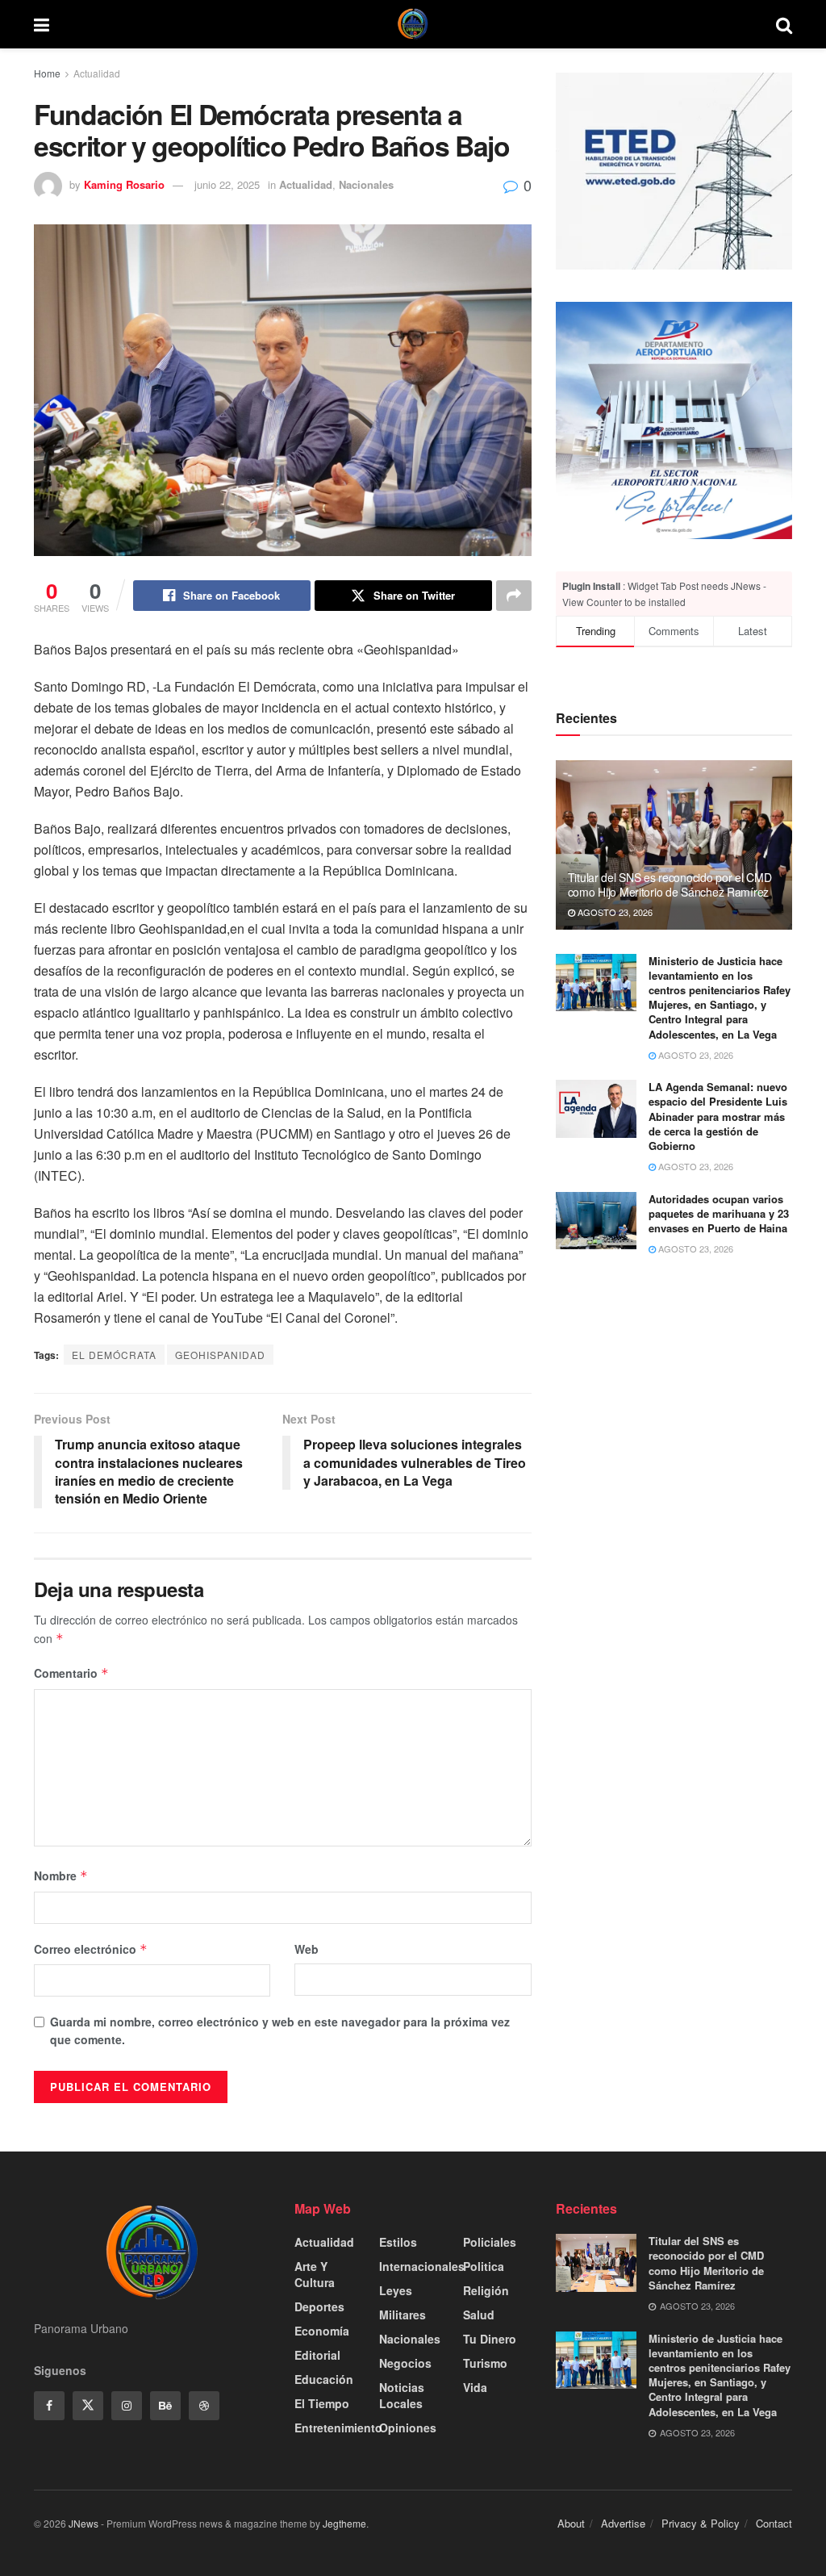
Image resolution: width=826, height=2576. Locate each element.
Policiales (490, 2242)
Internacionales (422, 2266)
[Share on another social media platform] (514, 596)
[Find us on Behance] (165, 2406)
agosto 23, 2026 (614, 912)
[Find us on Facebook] (49, 2406)
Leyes (396, 2290)
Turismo (485, 2363)
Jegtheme (344, 2523)
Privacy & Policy (701, 2523)
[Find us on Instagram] (127, 2406)
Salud (479, 2315)
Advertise (623, 2523)
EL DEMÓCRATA (114, 1355)
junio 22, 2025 (227, 184)
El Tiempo (322, 2403)
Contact (774, 2523)
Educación (324, 2379)
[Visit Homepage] (413, 24)
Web (307, 1949)
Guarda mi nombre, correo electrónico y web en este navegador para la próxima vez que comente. (280, 2030)
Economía (322, 2331)
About (571, 2523)
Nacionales (366, 184)
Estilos (398, 2242)
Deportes (319, 2306)
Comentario (71, 1673)
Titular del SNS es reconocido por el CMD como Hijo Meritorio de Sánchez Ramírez (670, 884)
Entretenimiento (338, 2428)
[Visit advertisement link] (674, 420)
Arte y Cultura (315, 2274)
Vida (475, 2387)
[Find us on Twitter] (88, 2406)
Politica (484, 2266)
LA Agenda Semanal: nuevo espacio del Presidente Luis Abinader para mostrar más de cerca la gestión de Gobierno (718, 1116)
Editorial (317, 2355)
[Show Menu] (42, 24)
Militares (403, 2315)
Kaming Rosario (124, 184)
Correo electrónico (91, 1949)
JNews (83, 2523)
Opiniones (408, 2428)
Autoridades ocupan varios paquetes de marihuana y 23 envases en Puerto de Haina (719, 1213)
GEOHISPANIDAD (220, 1355)
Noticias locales (402, 2395)
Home (47, 73)
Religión (486, 2290)
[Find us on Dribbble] (204, 2406)
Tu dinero (490, 2339)
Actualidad (97, 73)
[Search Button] (784, 24)
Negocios (405, 2363)
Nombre (61, 1876)
